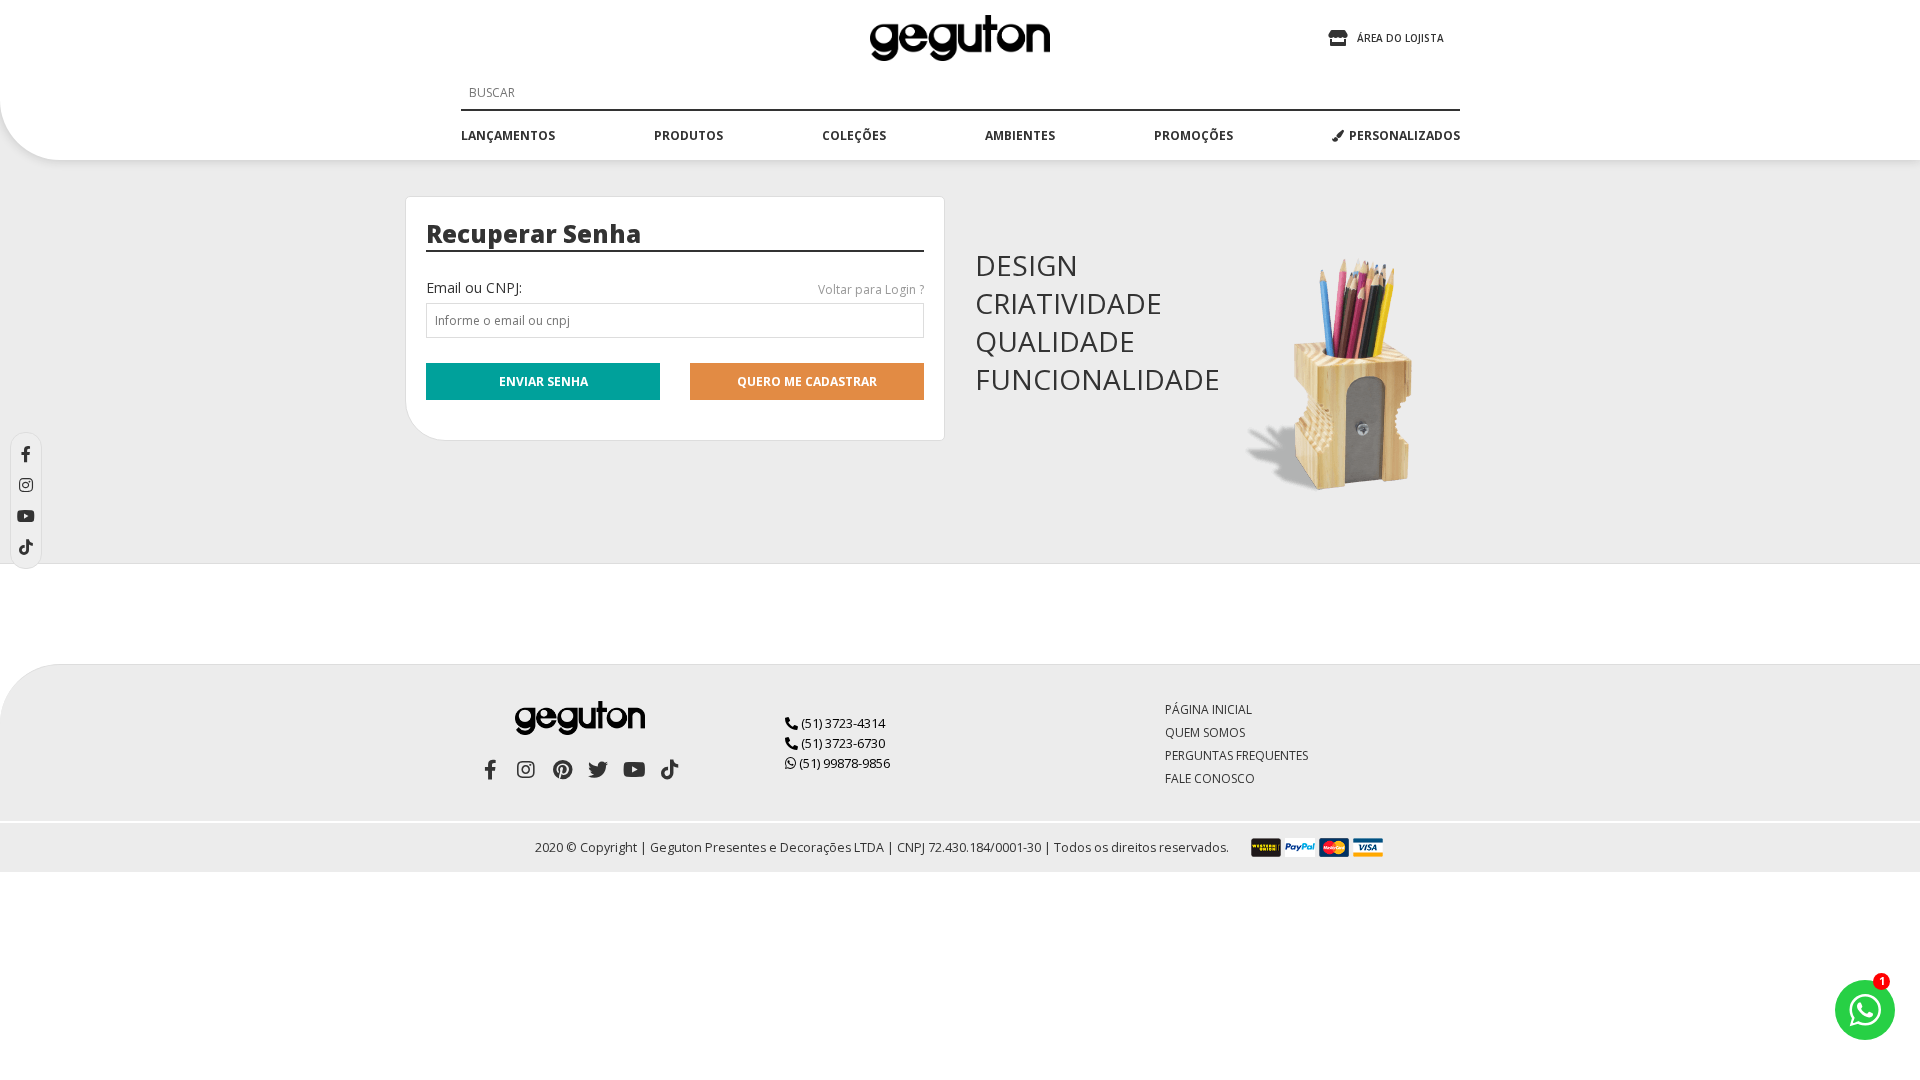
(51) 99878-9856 (843, 763)
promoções (1193, 135)
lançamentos (508, 135)
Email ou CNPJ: (474, 287)
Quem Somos (1205, 732)
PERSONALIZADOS (1404, 135)
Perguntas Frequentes (1236, 755)
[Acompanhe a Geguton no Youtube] (634, 770)
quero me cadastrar (807, 381)
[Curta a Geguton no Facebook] (490, 770)
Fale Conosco (1210, 778)
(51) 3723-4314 (841, 723)
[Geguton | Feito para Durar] (960, 38)
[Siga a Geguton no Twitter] (598, 770)
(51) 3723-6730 (841, 743)
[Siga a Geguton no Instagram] (526, 770)
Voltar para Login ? (871, 289)
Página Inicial (1208, 709)
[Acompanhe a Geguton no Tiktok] (670, 770)
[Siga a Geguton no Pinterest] (562, 770)
